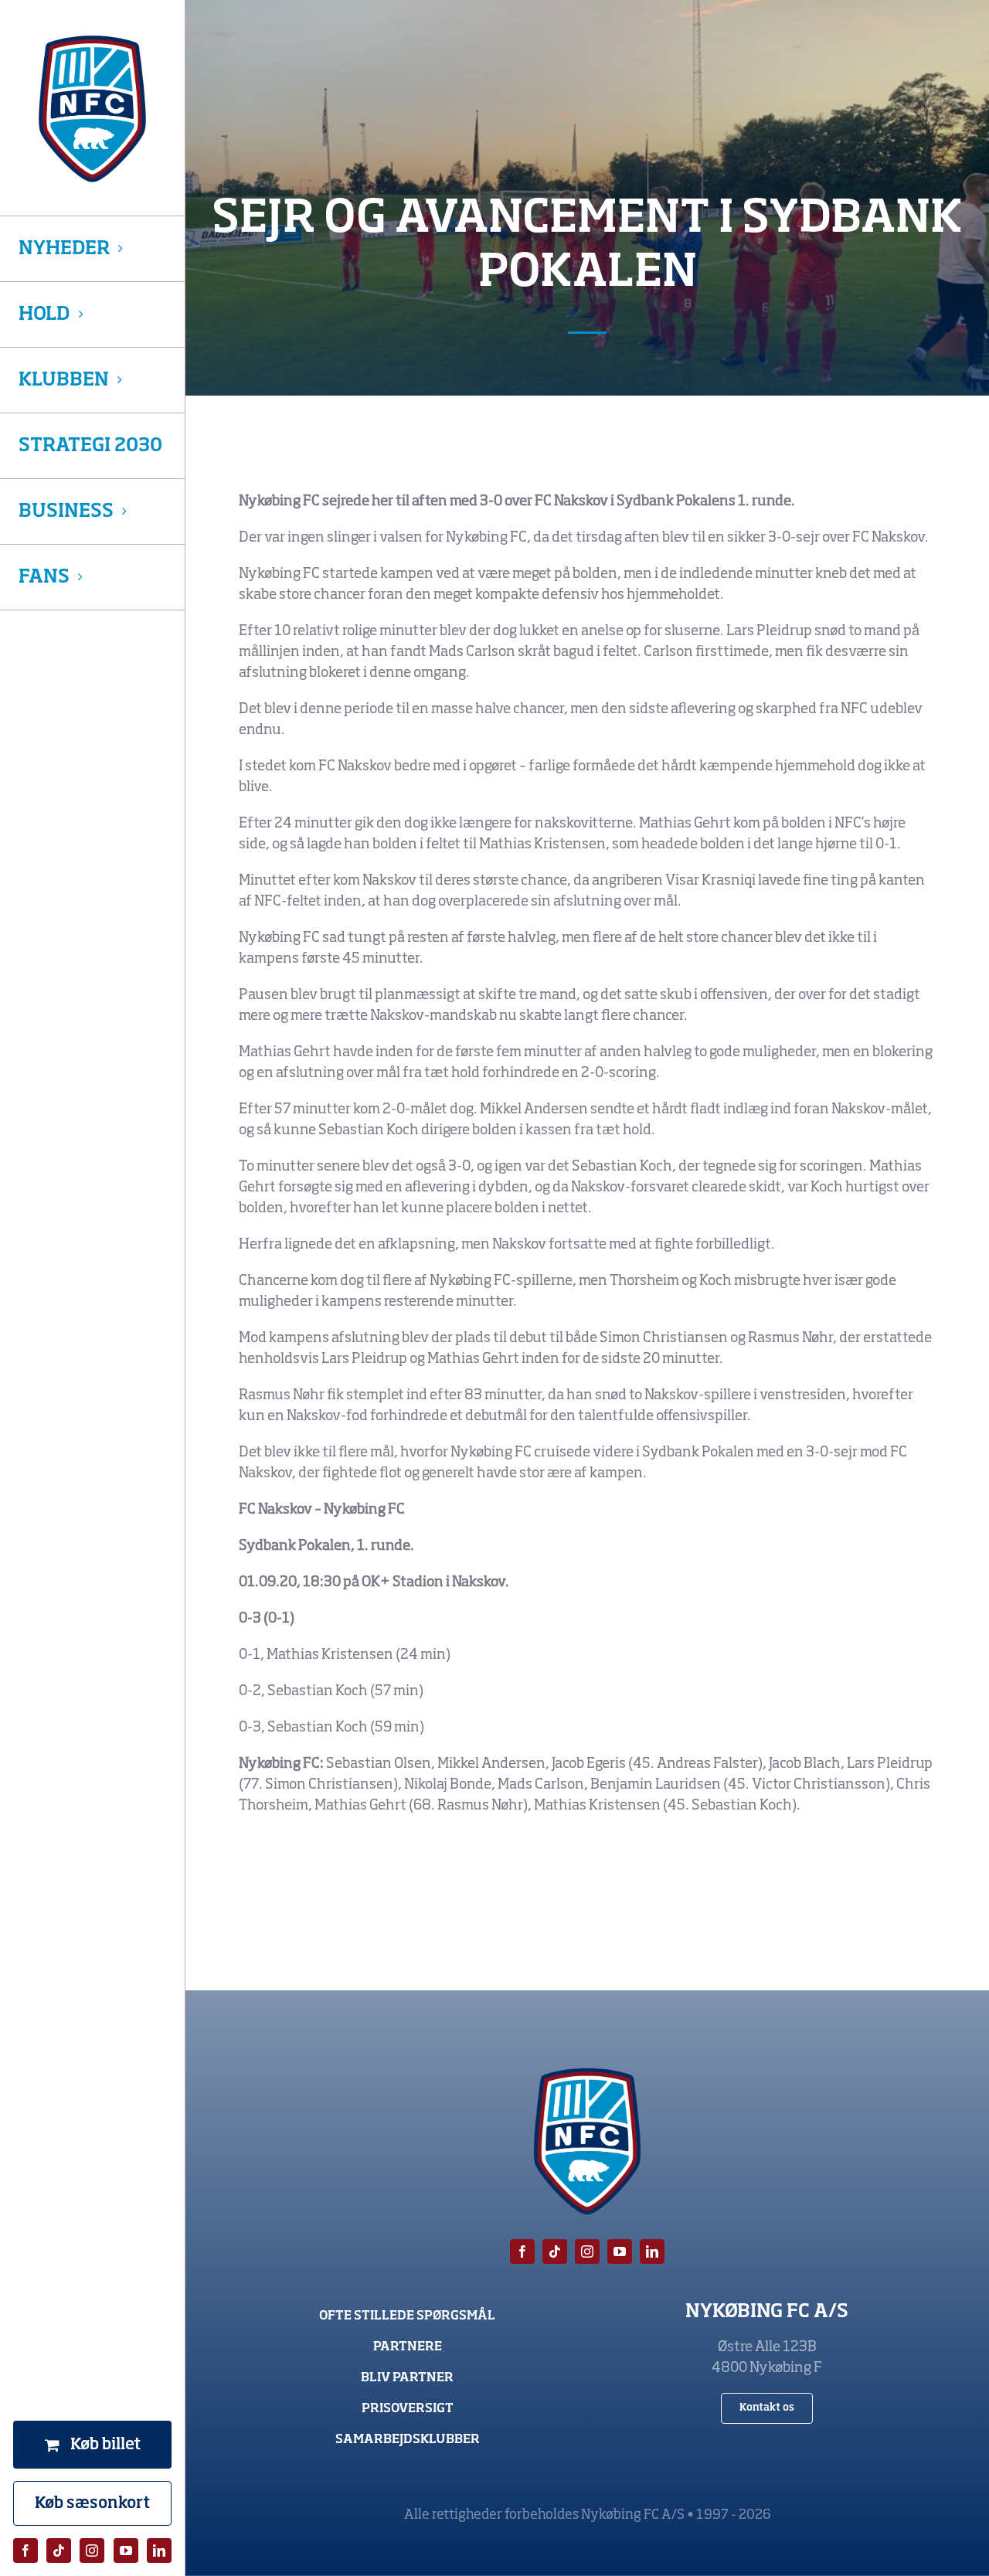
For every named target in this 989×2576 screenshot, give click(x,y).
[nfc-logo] (92, 109)
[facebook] (25, 2551)
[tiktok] (59, 2551)
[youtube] (126, 2551)
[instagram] (92, 2551)
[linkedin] (159, 2551)
